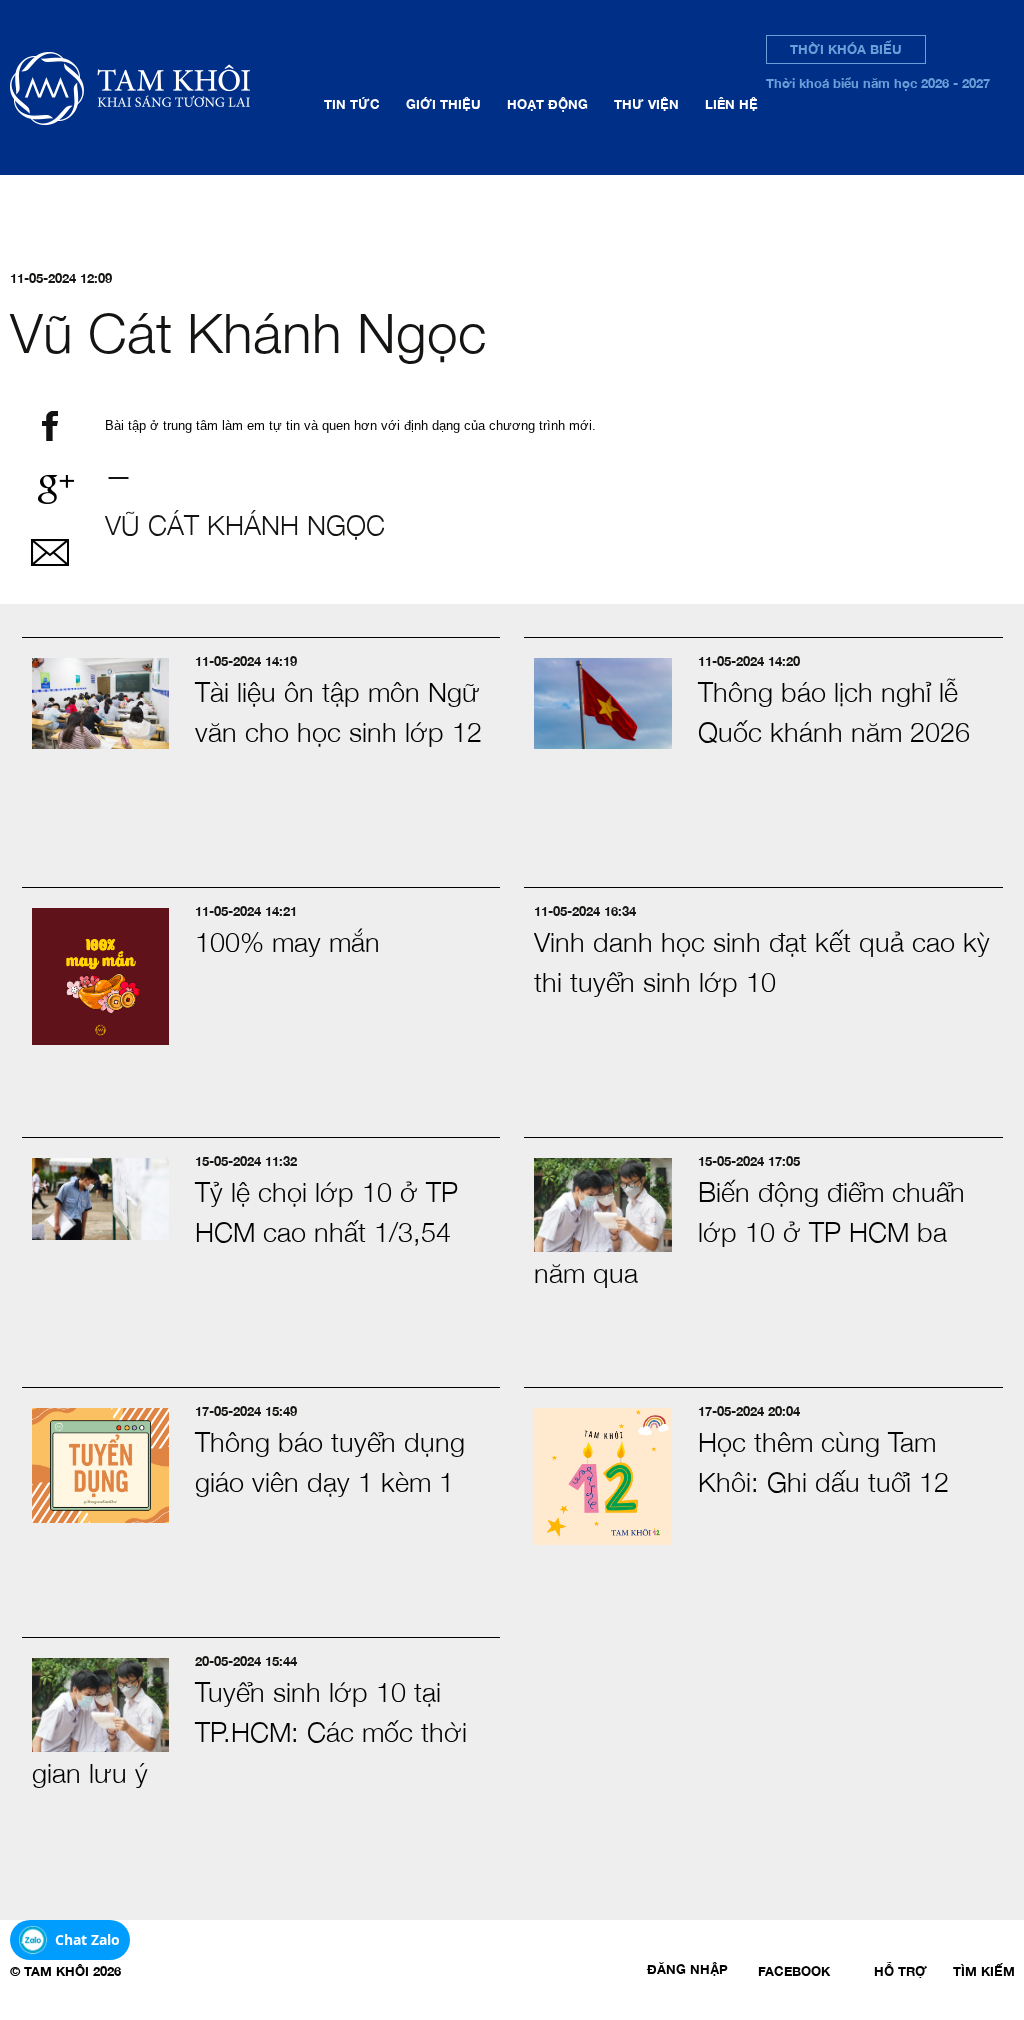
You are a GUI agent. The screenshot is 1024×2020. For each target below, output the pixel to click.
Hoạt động (547, 104)
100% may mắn (287, 942)
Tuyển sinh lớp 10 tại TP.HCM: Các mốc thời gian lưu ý (250, 1732)
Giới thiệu (443, 104)
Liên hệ (731, 104)
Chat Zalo (87, 1939)
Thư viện (646, 104)
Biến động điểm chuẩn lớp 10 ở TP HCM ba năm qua (749, 1232)
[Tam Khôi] (161, 87)
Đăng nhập (687, 1969)
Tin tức (352, 104)
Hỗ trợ (900, 1971)
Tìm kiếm (984, 1971)
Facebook (794, 1971)
